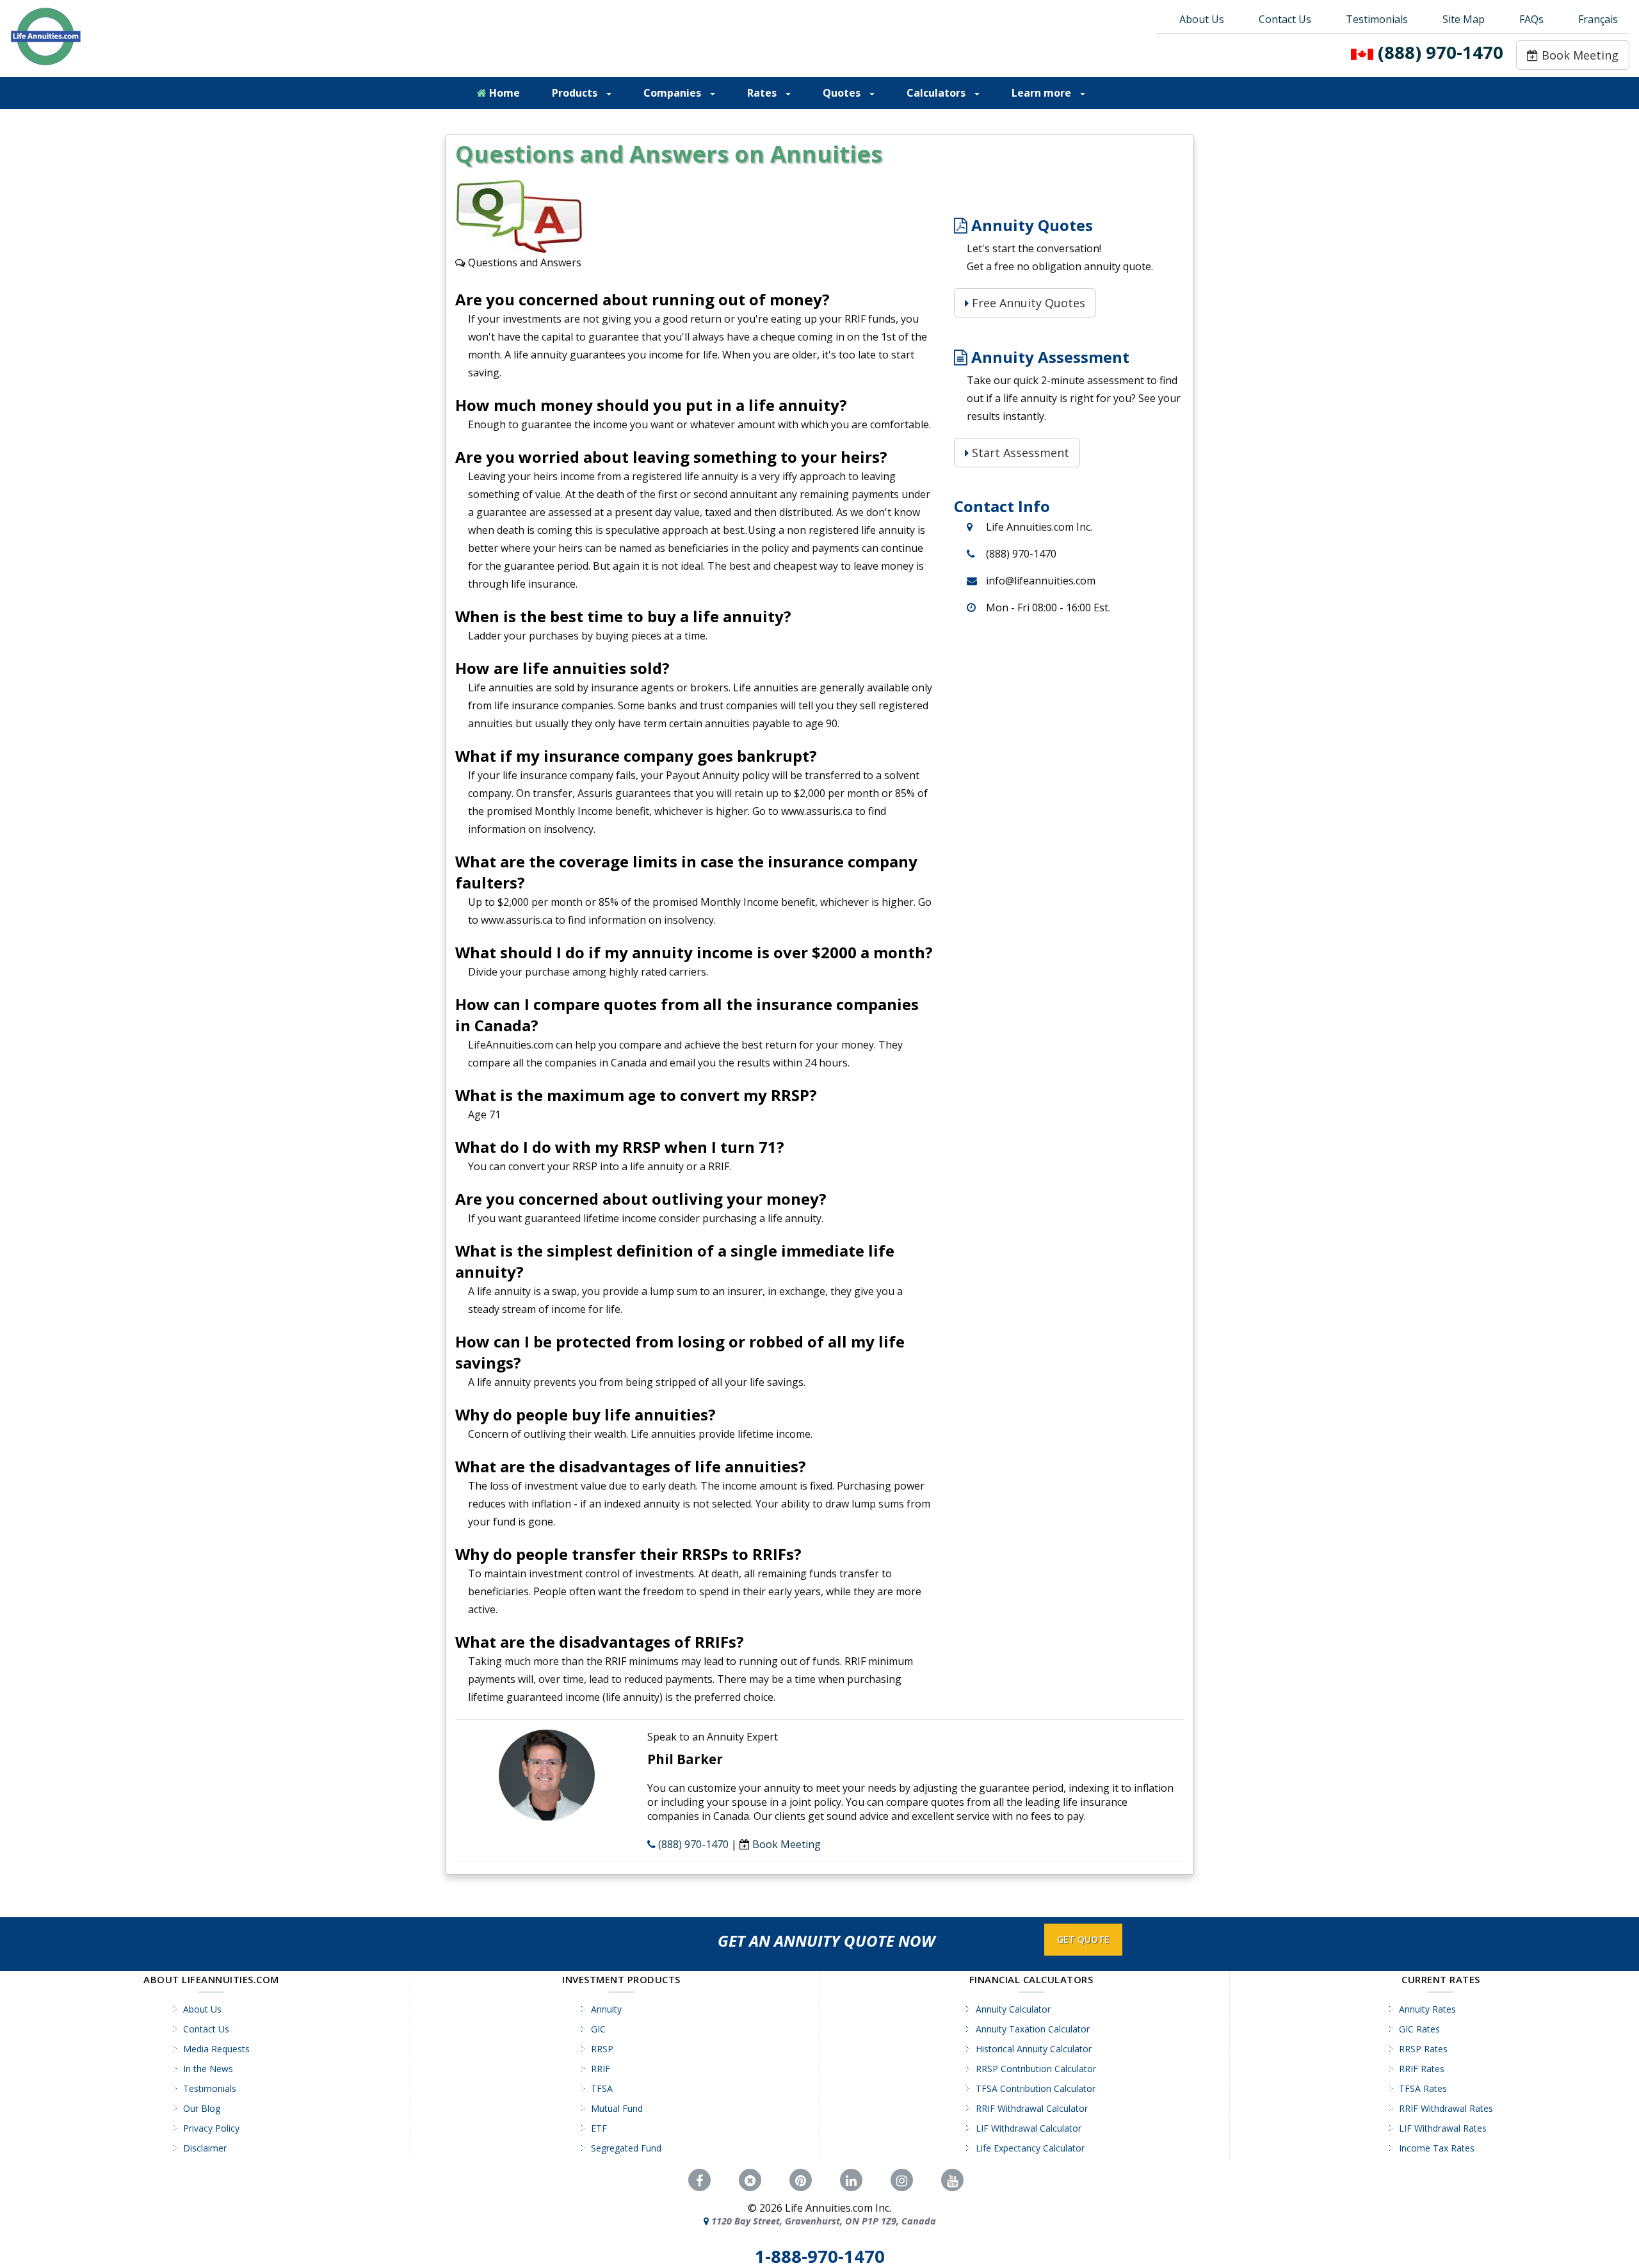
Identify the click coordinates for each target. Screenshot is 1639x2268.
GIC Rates (1419, 2029)
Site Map (1464, 19)
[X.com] (750, 2180)
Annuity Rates (1427, 2009)
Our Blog (202, 2108)
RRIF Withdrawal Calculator (1032, 2108)
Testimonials (1377, 19)
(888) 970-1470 (1441, 52)
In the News (208, 2069)
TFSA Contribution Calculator (1036, 2088)
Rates (763, 93)
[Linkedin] (851, 2180)
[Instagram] (902, 2180)
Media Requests (216, 2049)
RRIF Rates (1422, 2069)
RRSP (602, 2049)
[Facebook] (699, 2180)
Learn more (1043, 93)
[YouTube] (952, 2180)
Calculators (937, 93)
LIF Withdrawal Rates (1443, 2128)
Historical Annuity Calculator (1034, 2049)
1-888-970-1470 (820, 2256)
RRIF (601, 2069)
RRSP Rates (1423, 2049)
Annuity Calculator (1013, 2009)
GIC (598, 2029)
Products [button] (576, 93)
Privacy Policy (211, 2128)
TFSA (602, 2088)
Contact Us (1285, 19)
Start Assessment (1019, 453)
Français (1598, 19)
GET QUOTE (1083, 1939)
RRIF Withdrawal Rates (1446, 2108)
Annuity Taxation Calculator (1033, 2029)
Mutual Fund (617, 2108)
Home (503, 93)
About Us (1202, 19)
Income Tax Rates (1437, 2148)
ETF (599, 2128)
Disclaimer (205, 2148)
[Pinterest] (801, 2180)
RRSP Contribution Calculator (1036, 2069)
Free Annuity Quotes (1027, 303)
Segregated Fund (626, 2148)
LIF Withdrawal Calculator (1029, 2128)
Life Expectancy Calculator (1030, 2148)
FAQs (1531, 19)
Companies (674, 93)
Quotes (843, 93)
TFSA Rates (1423, 2088)
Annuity (606, 2009)
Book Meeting (1578, 55)
